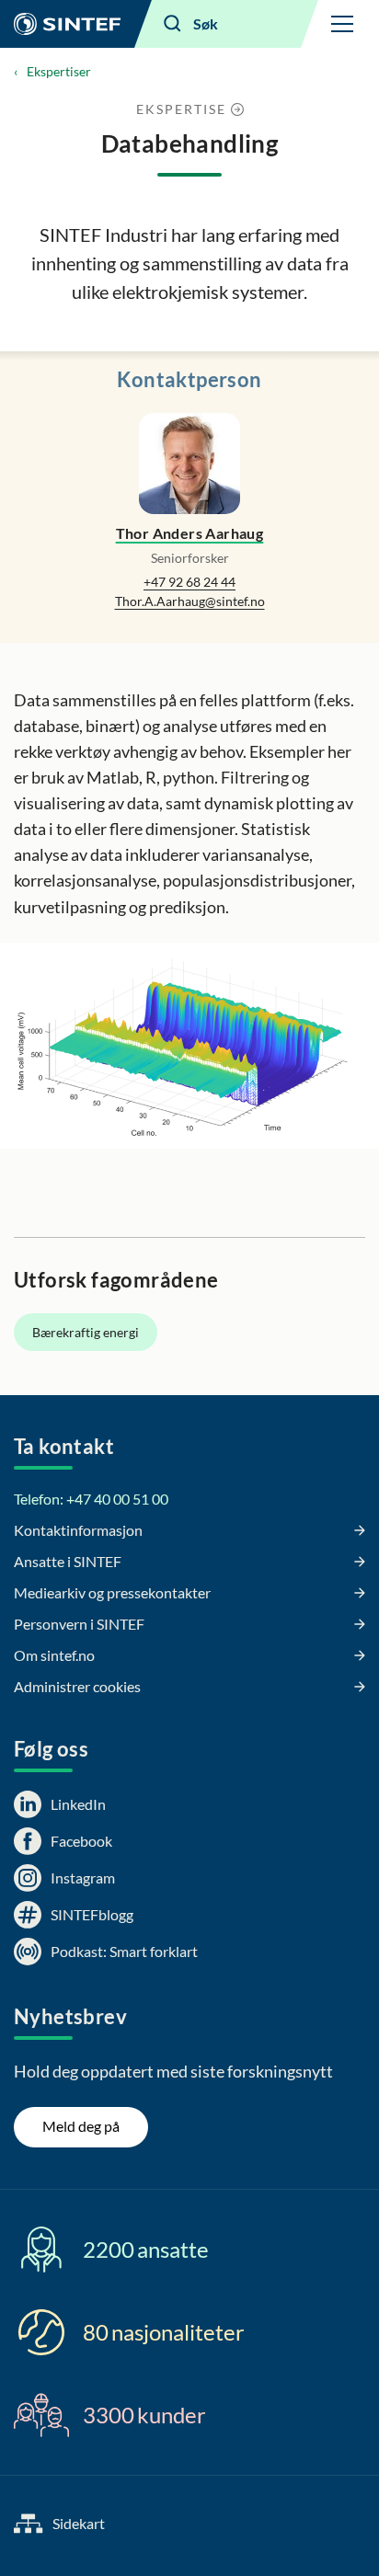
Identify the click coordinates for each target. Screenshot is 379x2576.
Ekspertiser (59, 71)
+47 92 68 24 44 (189, 582)
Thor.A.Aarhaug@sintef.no (190, 601)
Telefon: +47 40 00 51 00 (91, 1499)
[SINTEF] (67, 24)
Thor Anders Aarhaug (190, 533)
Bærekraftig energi (86, 1332)
